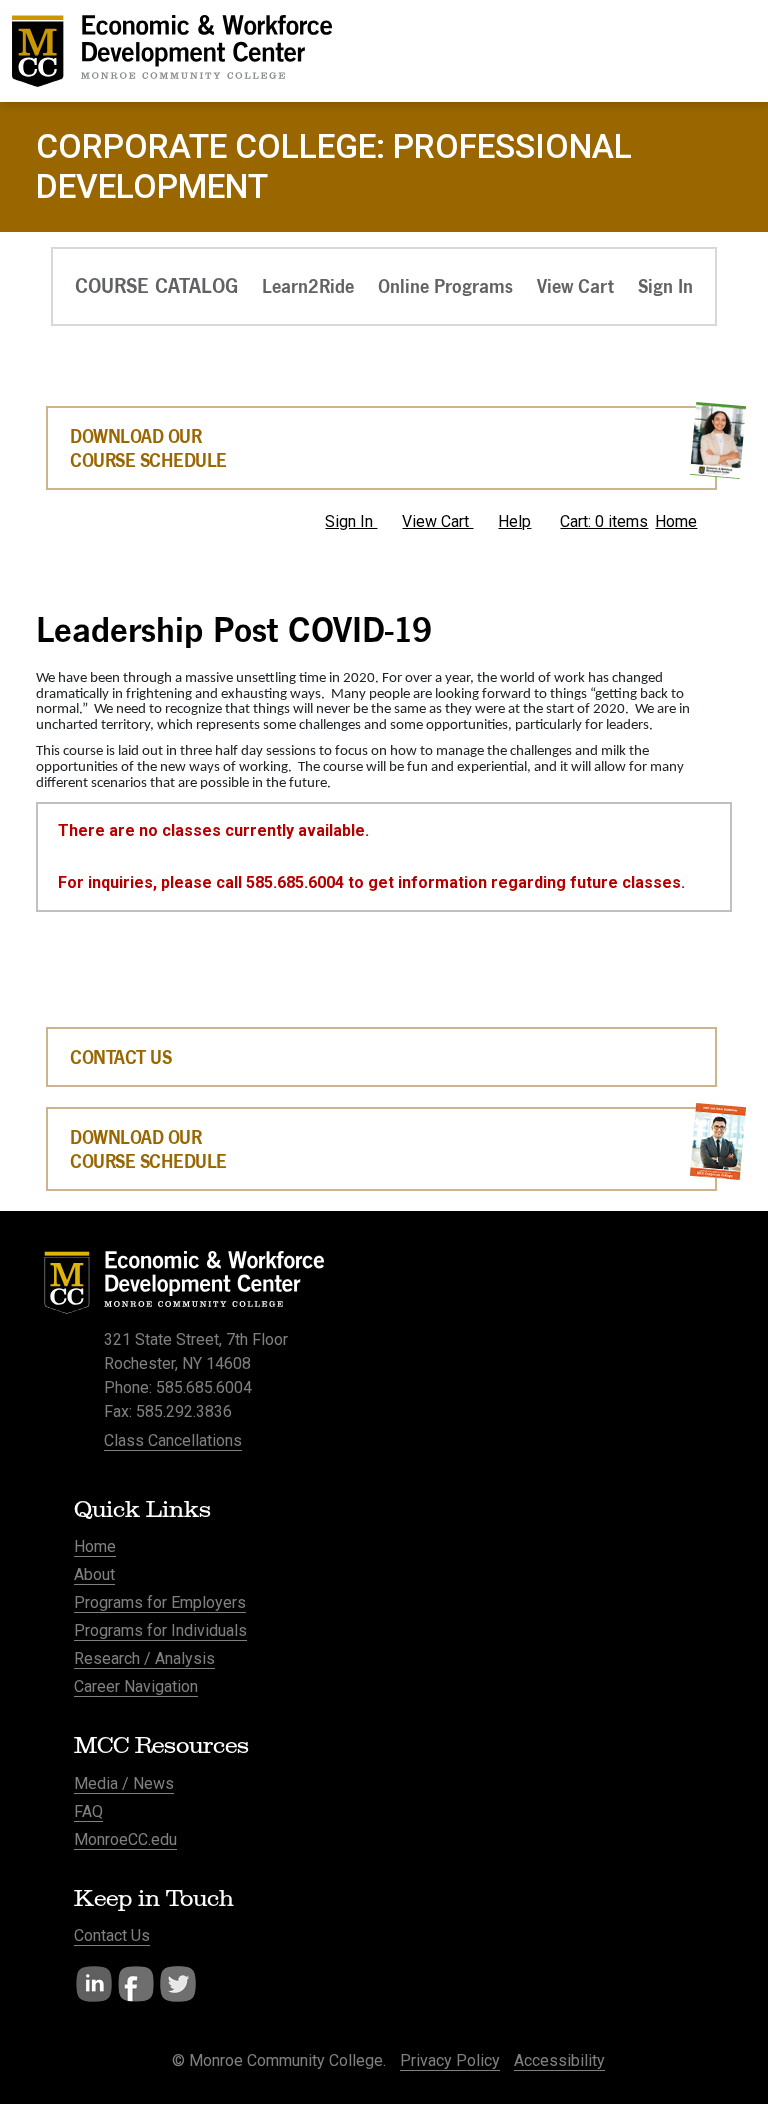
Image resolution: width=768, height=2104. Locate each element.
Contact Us (120, 1057)
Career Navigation (136, 1686)
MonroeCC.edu (125, 1839)
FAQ (88, 1811)
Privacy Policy (450, 2060)
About (94, 1574)
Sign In (351, 521)
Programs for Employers (160, 1602)
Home (676, 521)
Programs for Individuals (160, 1630)
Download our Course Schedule (148, 448)
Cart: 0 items (604, 521)
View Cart (437, 521)
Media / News (124, 1783)
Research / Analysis (144, 1658)
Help (514, 521)
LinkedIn (94, 1984)
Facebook (136, 1984)
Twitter (178, 1984)
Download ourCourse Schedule (148, 1149)
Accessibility (559, 2060)
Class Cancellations (173, 1440)
